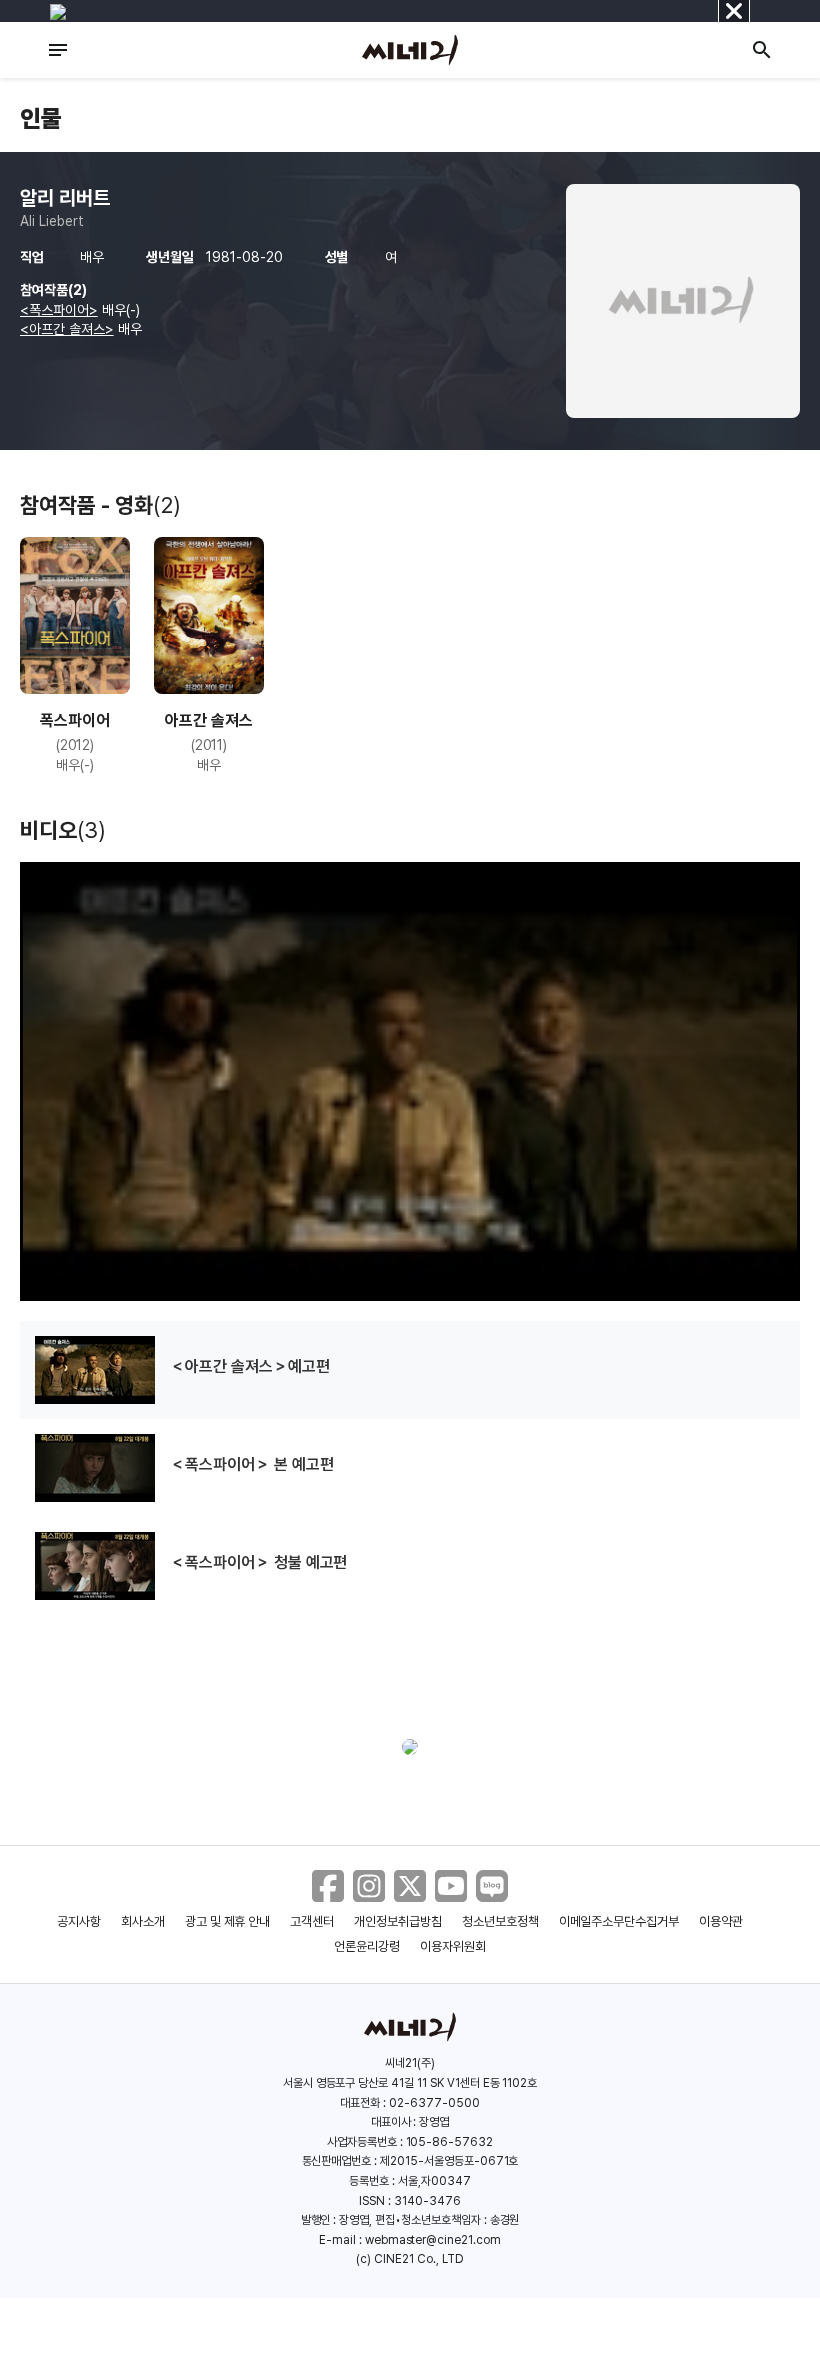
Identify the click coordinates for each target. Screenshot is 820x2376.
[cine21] (410, 50)
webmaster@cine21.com (433, 2240)
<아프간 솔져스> (67, 329)
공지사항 (79, 1921)
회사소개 (143, 1921)
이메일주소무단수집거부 (619, 1921)
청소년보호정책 (500, 1921)
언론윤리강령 (367, 1946)
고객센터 (312, 1921)
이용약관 (721, 1921)
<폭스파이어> (59, 310)
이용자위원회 (453, 1946)
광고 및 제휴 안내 (228, 1921)
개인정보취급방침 (398, 1921)
